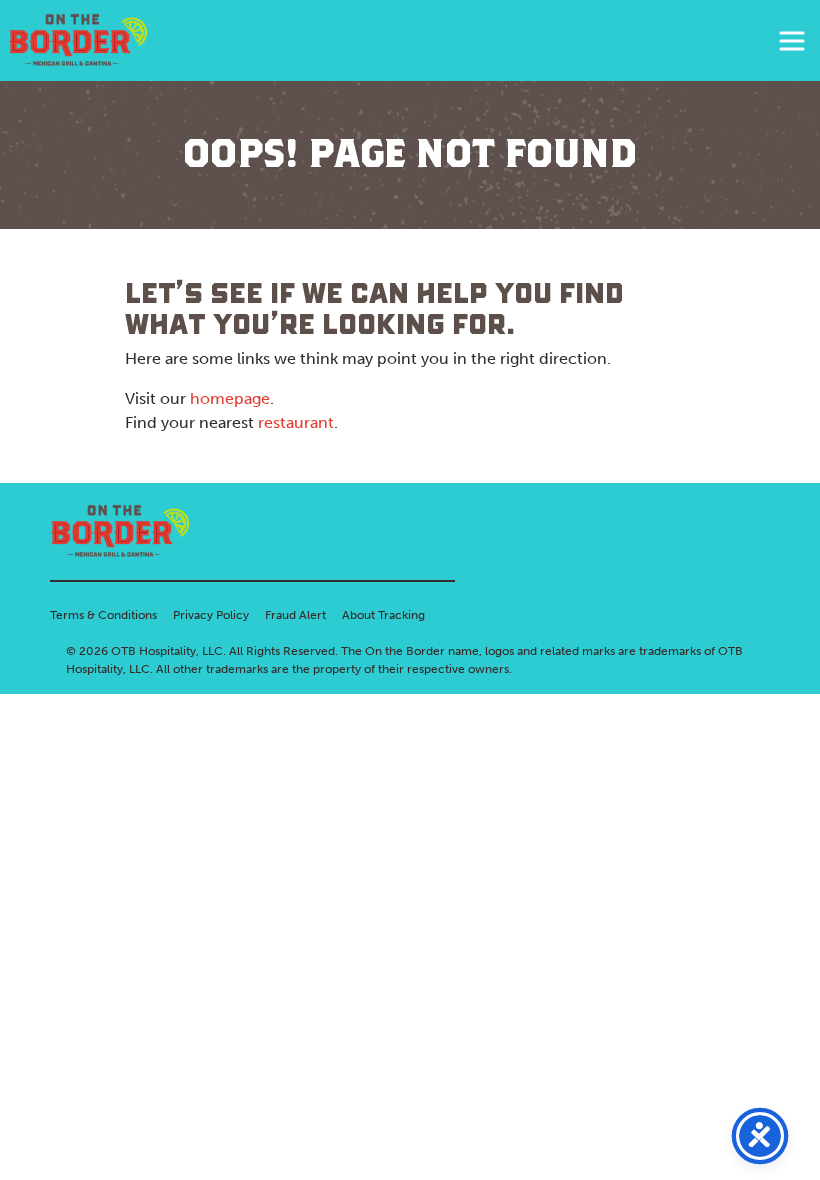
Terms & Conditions (103, 615)
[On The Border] (78, 40)
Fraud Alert (295, 615)
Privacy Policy (211, 615)
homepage (230, 398)
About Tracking (383, 615)
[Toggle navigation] (792, 41)
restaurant (296, 422)
